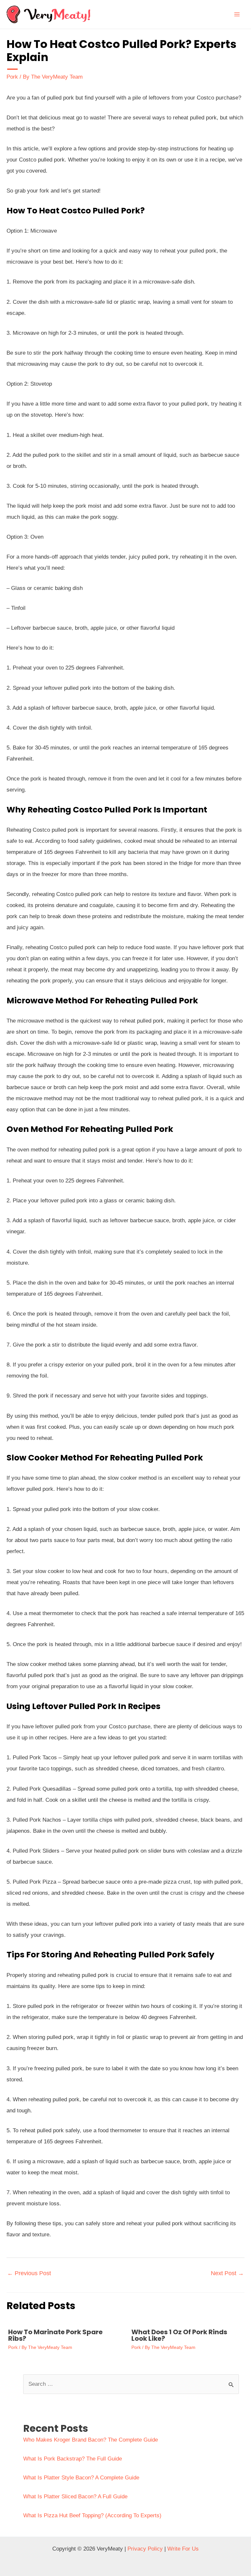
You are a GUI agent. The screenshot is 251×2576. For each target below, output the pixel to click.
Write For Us (183, 2549)
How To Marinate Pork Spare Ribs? (55, 2335)
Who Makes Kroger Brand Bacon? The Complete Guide (91, 2440)
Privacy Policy (145, 2549)
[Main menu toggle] (237, 14)
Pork (12, 77)
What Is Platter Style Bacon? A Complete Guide (81, 2478)
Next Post (227, 2273)
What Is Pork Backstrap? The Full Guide (73, 2459)
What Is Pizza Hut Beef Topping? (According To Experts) (92, 2515)
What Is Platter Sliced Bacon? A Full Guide (75, 2497)
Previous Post (29, 2273)
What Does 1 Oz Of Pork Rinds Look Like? (179, 2335)
